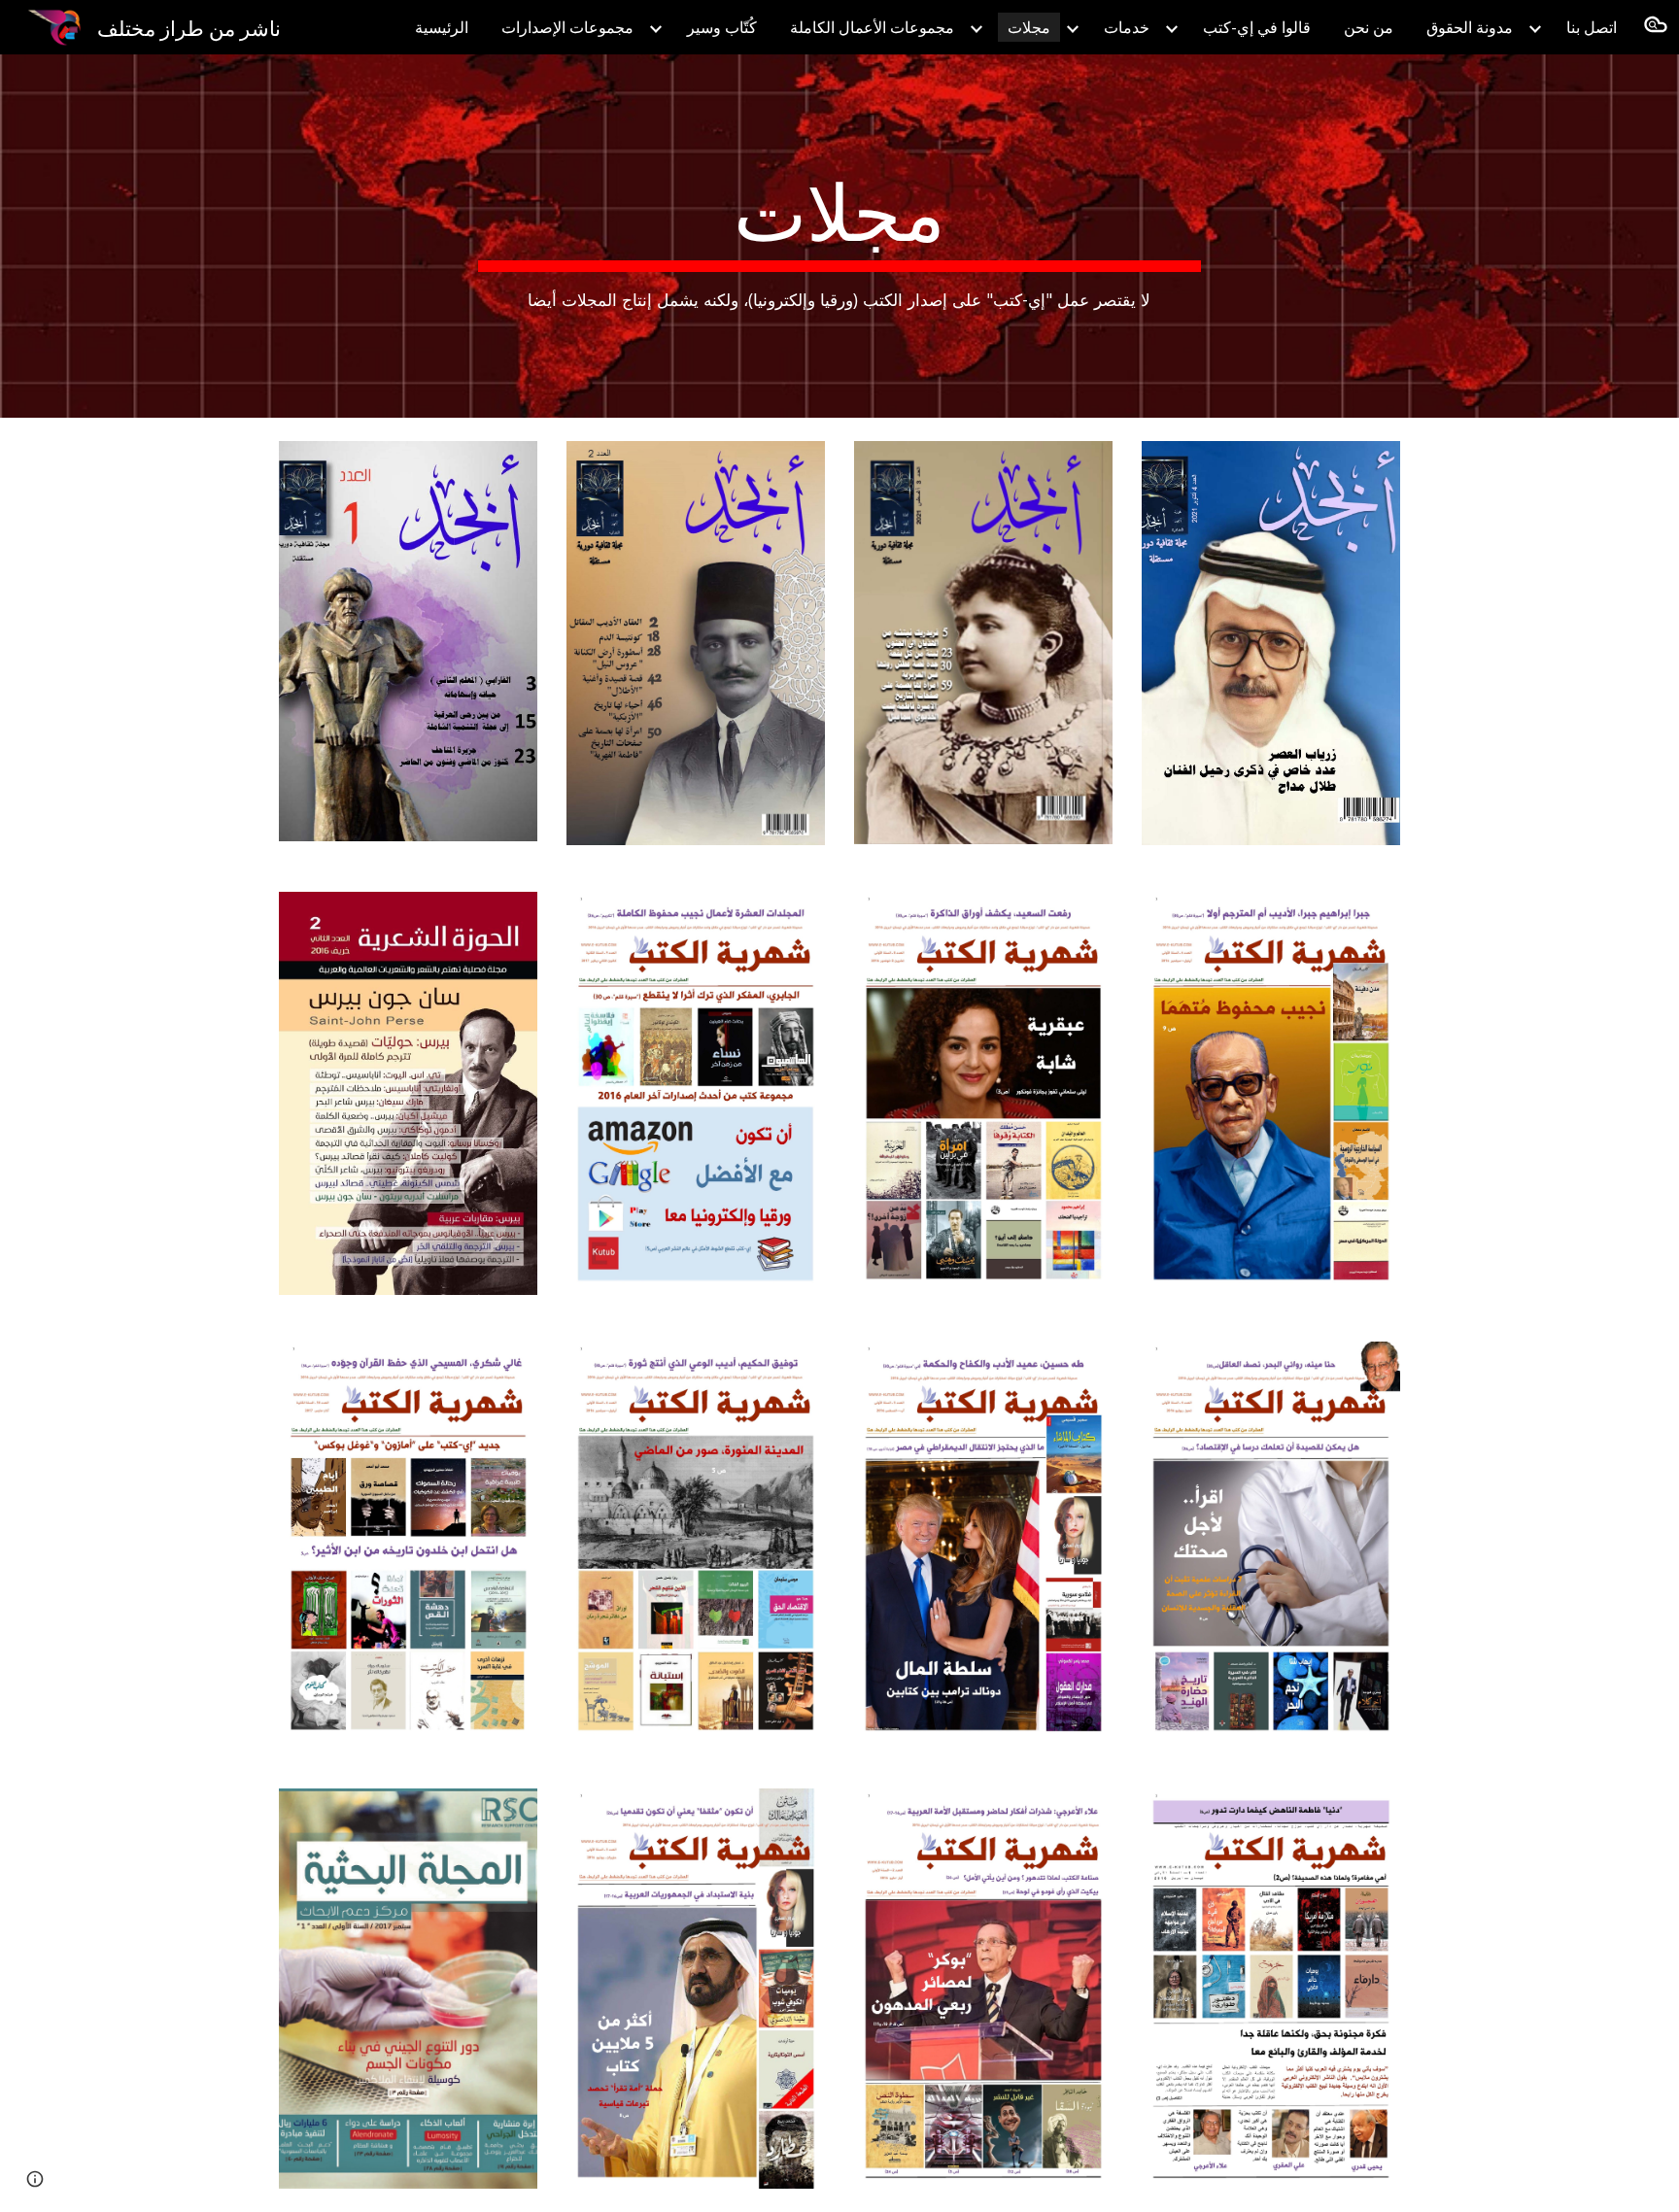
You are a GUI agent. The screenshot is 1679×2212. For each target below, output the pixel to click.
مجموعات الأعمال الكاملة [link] (872, 27)
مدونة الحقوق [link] (1470, 27)
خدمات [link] (1127, 27)
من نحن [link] (1369, 27)
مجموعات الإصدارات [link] (567, 27)
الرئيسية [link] (442, 27)
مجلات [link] (1029, 27)
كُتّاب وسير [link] (722, 27)
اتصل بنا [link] (1592, 27)
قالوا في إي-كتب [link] (1257, 27)
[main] (839, 237)
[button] (1656, 27)
